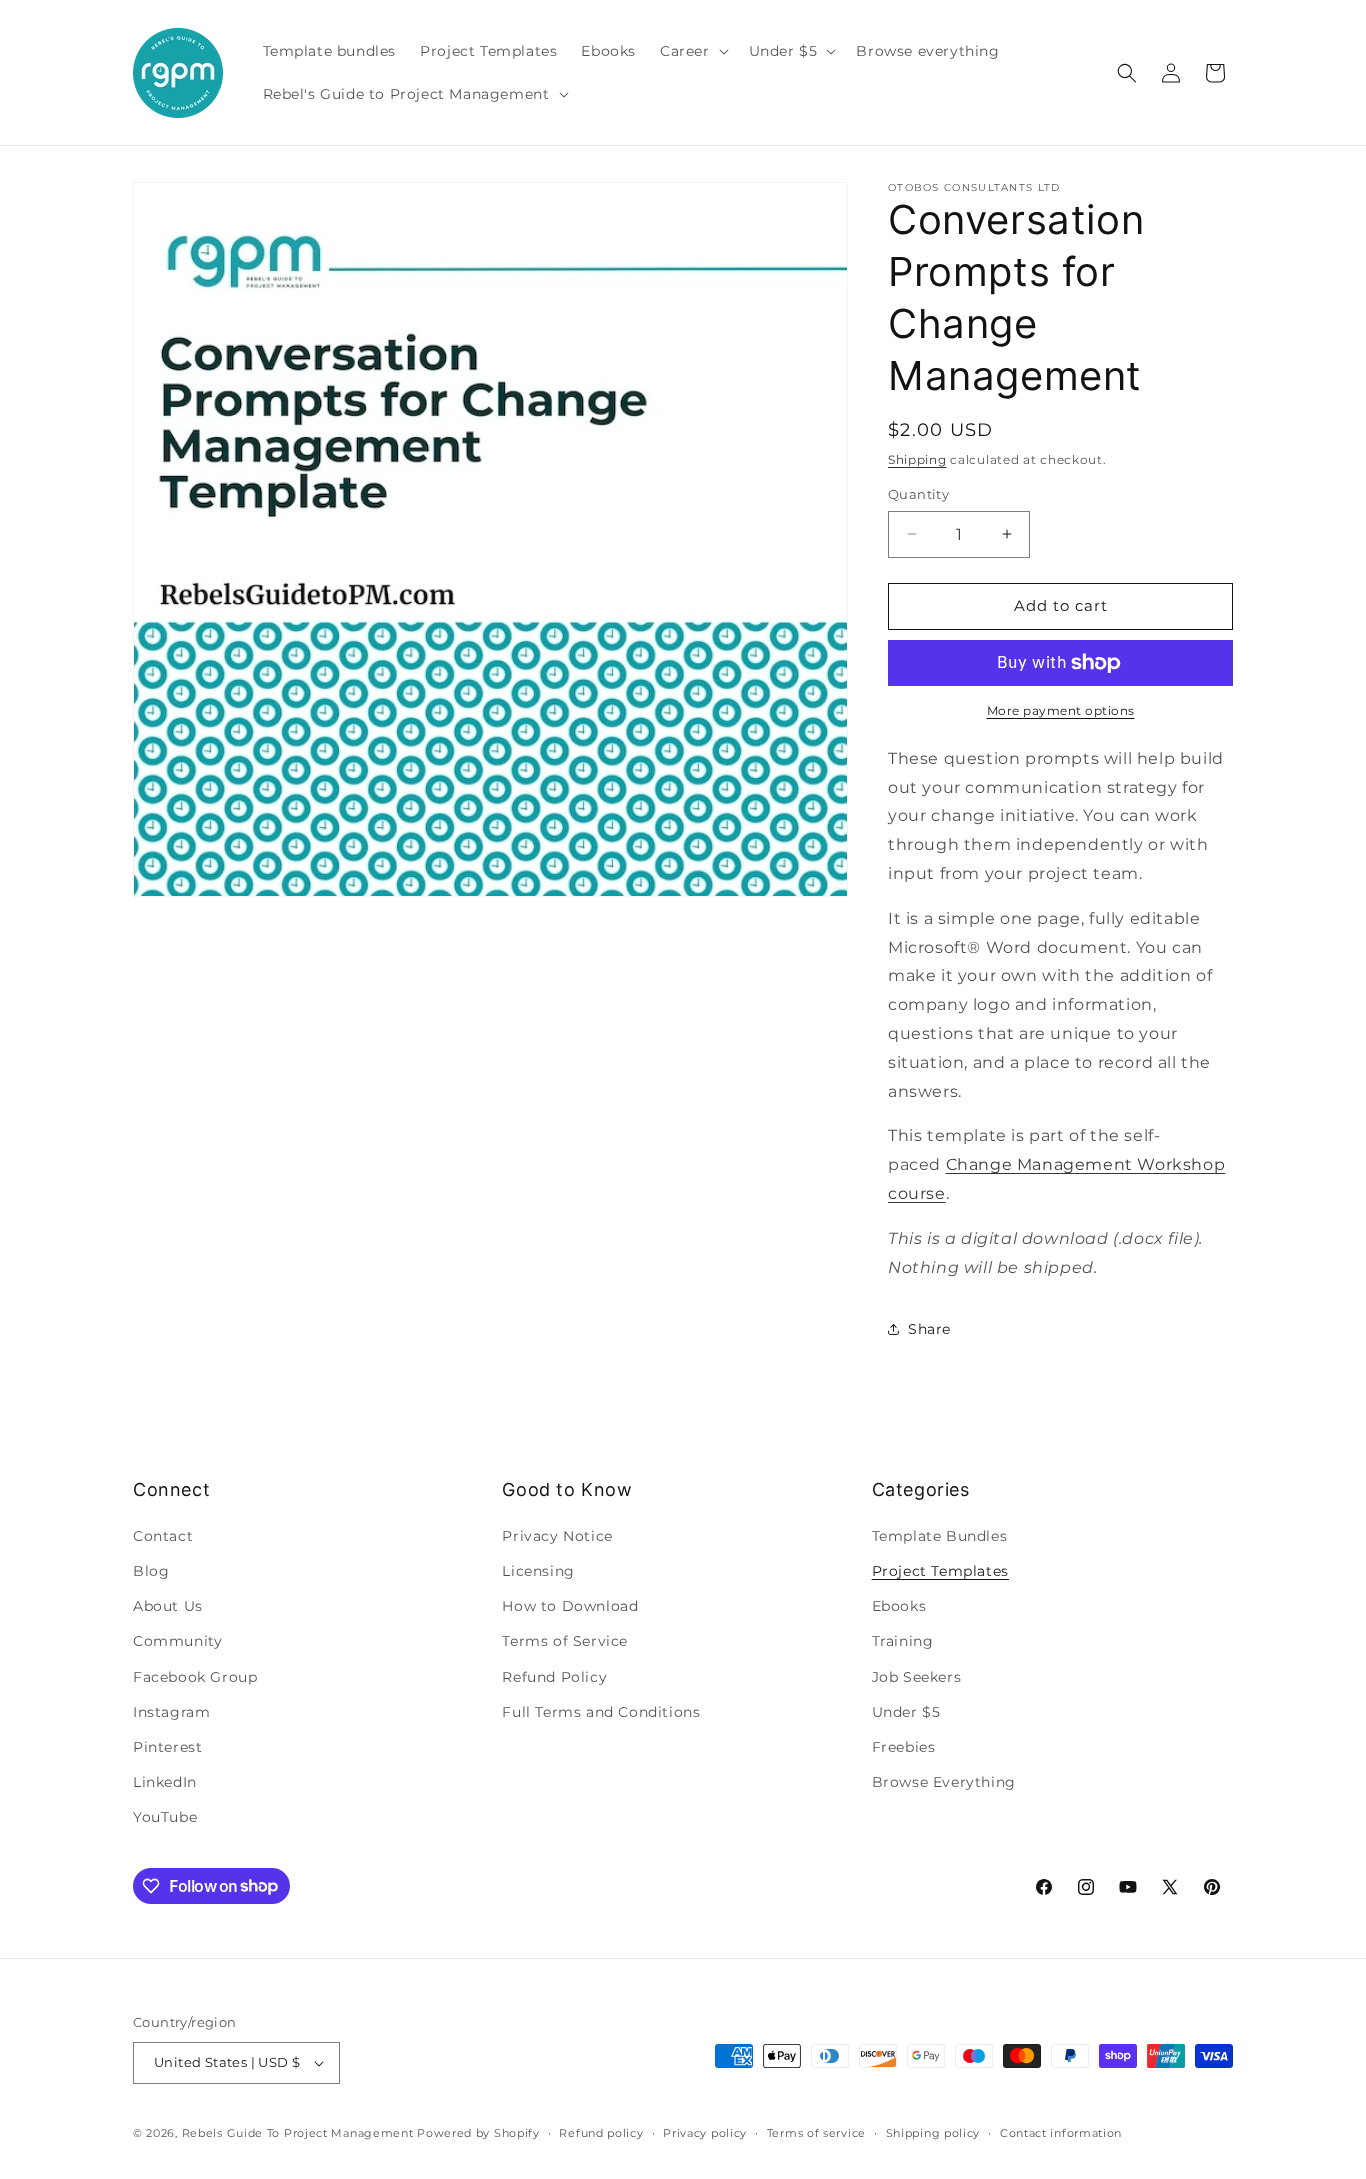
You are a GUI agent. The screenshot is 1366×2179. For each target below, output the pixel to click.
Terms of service (816, 2133)
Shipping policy (933, 2133)
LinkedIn (165, 1782)
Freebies (904, 1747)
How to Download (570, 1606)
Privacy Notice (557, 1536)
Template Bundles (940, 1536)
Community (177, 1641)
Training (903, 1641)
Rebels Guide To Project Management (298, 2133)
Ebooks (899, 1606)
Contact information (1061, 2133)
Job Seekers (917, 1677)
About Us (168, 1606)
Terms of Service (565, 1641)
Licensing (538, 1571)
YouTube (165, 1817)
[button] (692, 51)
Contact (163, 1536)
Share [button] (929, 1329)
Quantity (918, 494)
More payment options (1061, 710)
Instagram (171, 1712)
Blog (151, 1571)
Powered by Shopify (478, 2133)
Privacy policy (705, 2133)
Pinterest (167, 1747)
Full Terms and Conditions (601, 1712)
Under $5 (906, 1712)
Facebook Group (195, 1677)
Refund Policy (554, 1677)
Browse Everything (944, 1782)
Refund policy (601, 2133)
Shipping (917, 459)
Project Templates (940, 1571)
